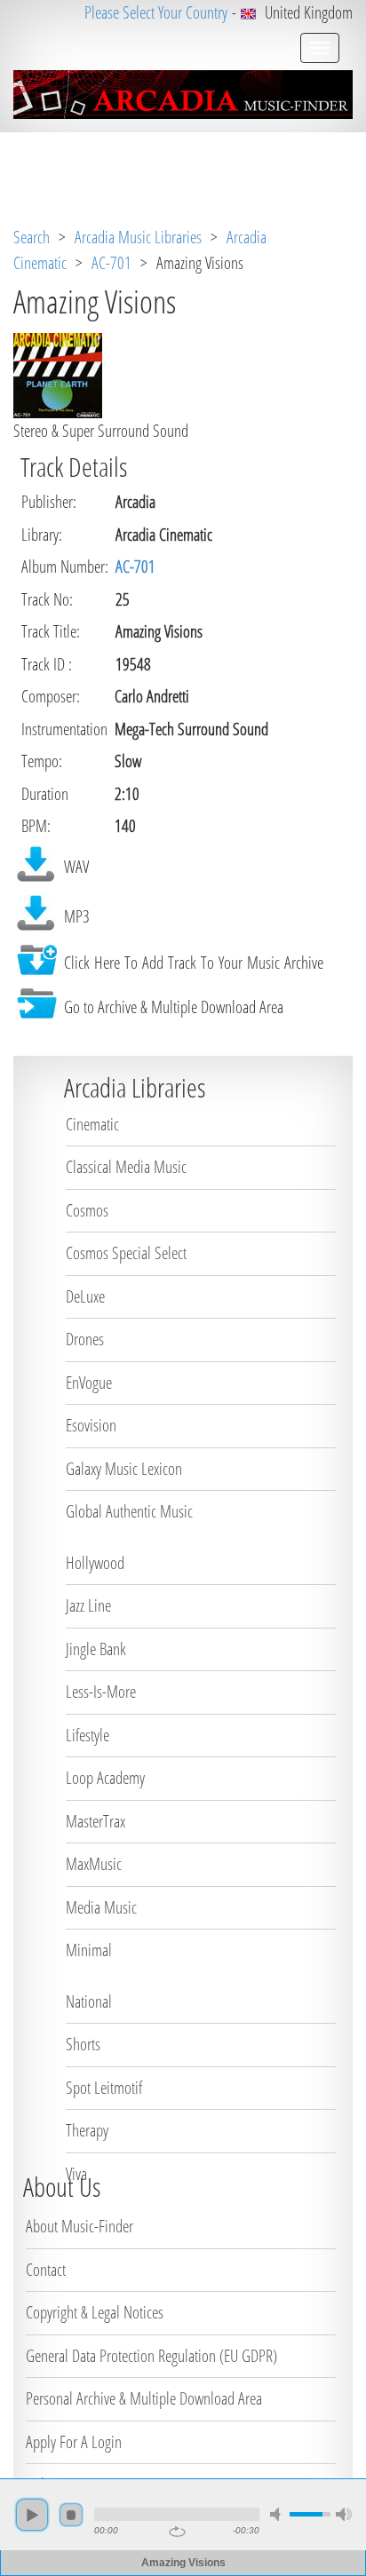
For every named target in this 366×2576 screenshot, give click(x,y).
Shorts (83, 2044)
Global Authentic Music (129, 1511)
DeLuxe (85, 1296)
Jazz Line (88, 1605)
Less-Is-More (101, 1692)
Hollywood (95, 1563)
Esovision (91, 1425)
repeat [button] (177, 2532)
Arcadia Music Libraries (138, 237)
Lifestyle (88, 1735)
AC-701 (111, 263)
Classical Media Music (126, 1167)
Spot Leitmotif (104, 2088)
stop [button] (71, 2515)
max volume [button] (344, 2514)
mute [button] (278, 2514)
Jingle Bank (96, 1649)
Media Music (101, 1907)
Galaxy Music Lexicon (124, 1469)
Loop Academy (105, 1778)
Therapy (87, 2130)
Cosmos (87, 1210)
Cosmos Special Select (126, 1253)
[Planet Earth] (58, 374)
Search (32, 237)
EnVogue (89, 1383)
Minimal (89, 1950)
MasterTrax (95, 1821)
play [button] (32, 2515)
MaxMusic (94, 1864)
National (89, 2001)
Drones (85, 1339)
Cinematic (92, 1124)
